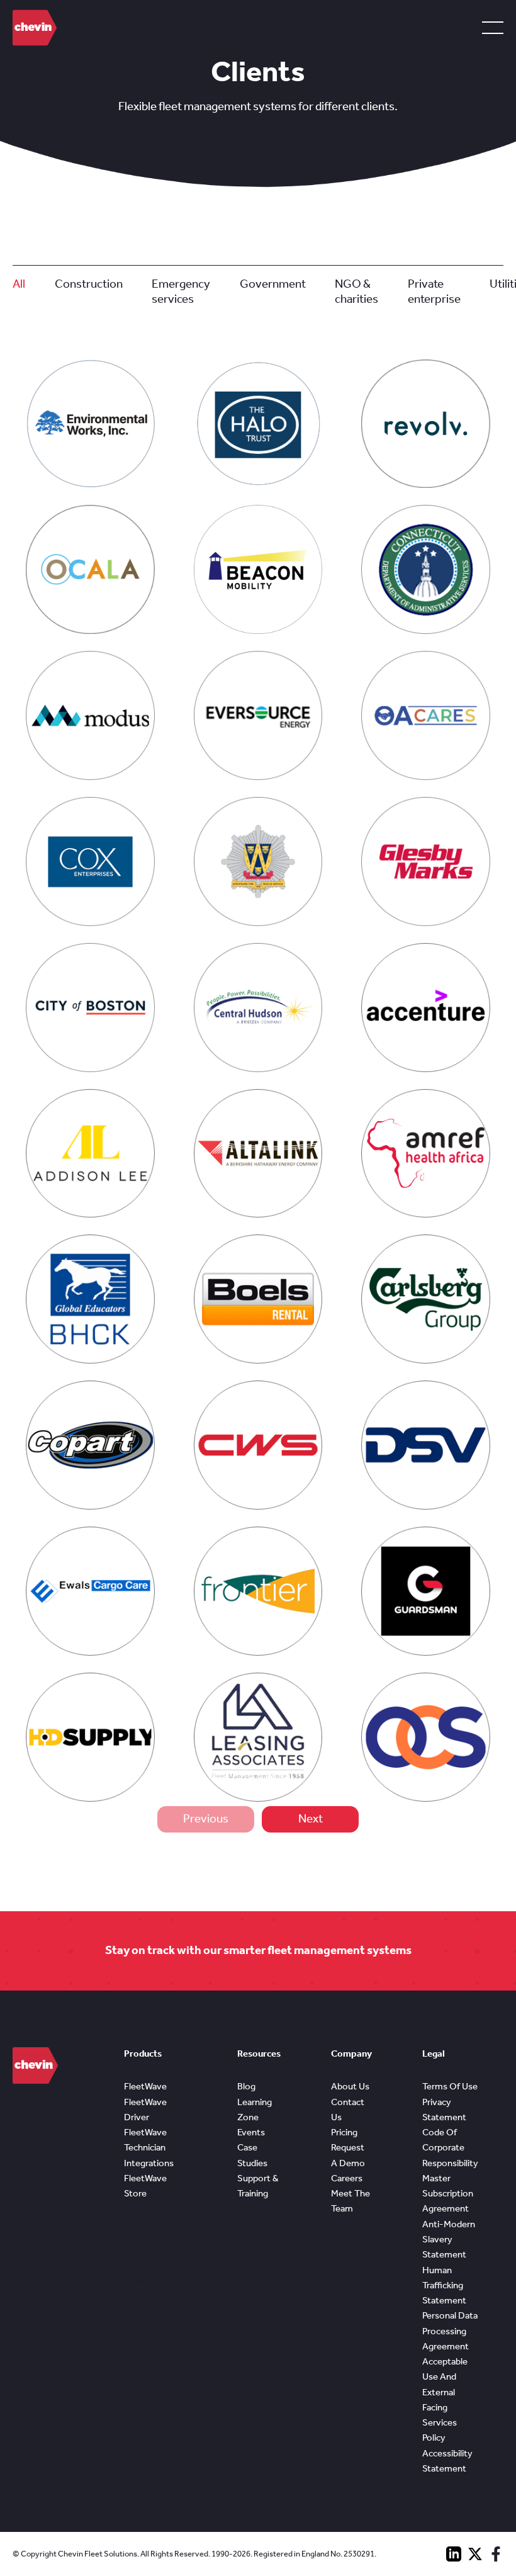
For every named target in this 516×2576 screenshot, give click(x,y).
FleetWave (145, 2086)
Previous (206, 1819)
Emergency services (181, 291)
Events (251, 2132)
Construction (89, 284)
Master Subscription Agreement (448, 2194)
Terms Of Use (450, 2086)
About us (350, 2086)
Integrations (149, 2163)
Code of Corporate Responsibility (450, 2148)
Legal (434, 2053)
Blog (246, 2086)
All (19, 284)
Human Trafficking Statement (444, 2285)
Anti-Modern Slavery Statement (449, 2240)
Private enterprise (434, 291)
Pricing (344, 2132)
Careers (347, 2178)
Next (311, 1819)
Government (273, 284)
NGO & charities (356, 291)
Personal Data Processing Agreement (450, 2331)
